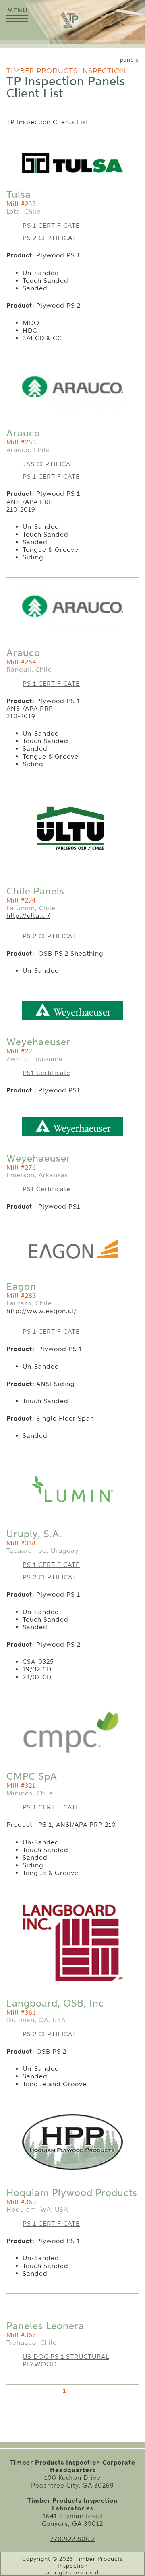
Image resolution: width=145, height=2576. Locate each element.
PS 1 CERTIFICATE (51, 225)
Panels (129, 60)
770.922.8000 (72, 2539)
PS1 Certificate (47, 1073)
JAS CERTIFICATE (50, 464)
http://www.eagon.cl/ (42, 1311)
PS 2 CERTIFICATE (51, 238)
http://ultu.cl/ (28, 916)
